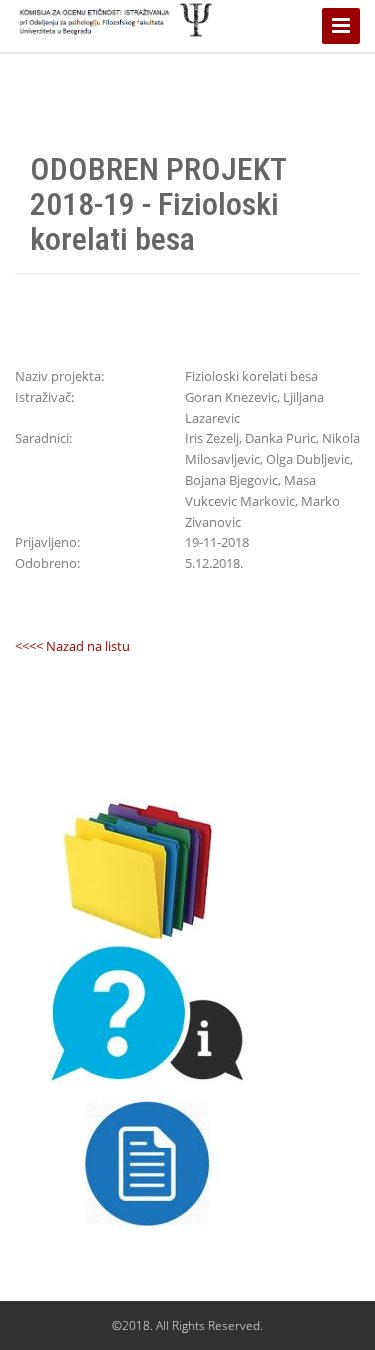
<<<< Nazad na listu (72, 646)
